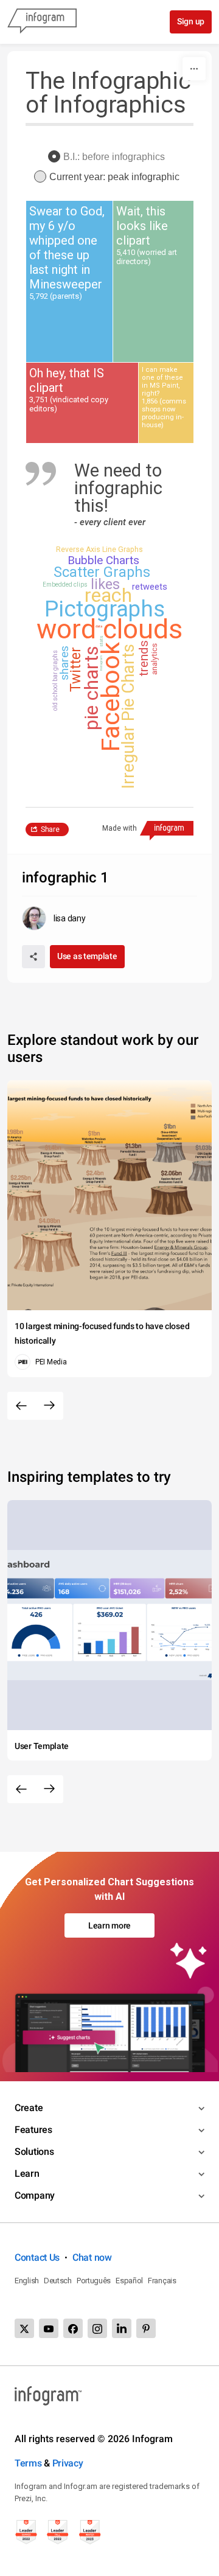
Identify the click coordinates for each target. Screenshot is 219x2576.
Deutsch (58, 2281)
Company (35, 2195)
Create (29, 2108)
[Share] (33, 957)
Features (33, 2130)
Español (129, 2281)
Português (94, 2281)
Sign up (191, 21)
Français (162, 2281)
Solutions (34, 2152)
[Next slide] (49, 1406)
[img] (69, 282)
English (27, 2281)
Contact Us (37, 2257)
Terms (28, 2463)
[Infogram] (42, 22)
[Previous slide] (21, 1406)
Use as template (87, 956)
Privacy (68, 2463)
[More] (194, 69)
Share (50, 829)
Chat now (92, 2257)
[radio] (109, 157)
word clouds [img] (109, 629)
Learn (27, 2173)
